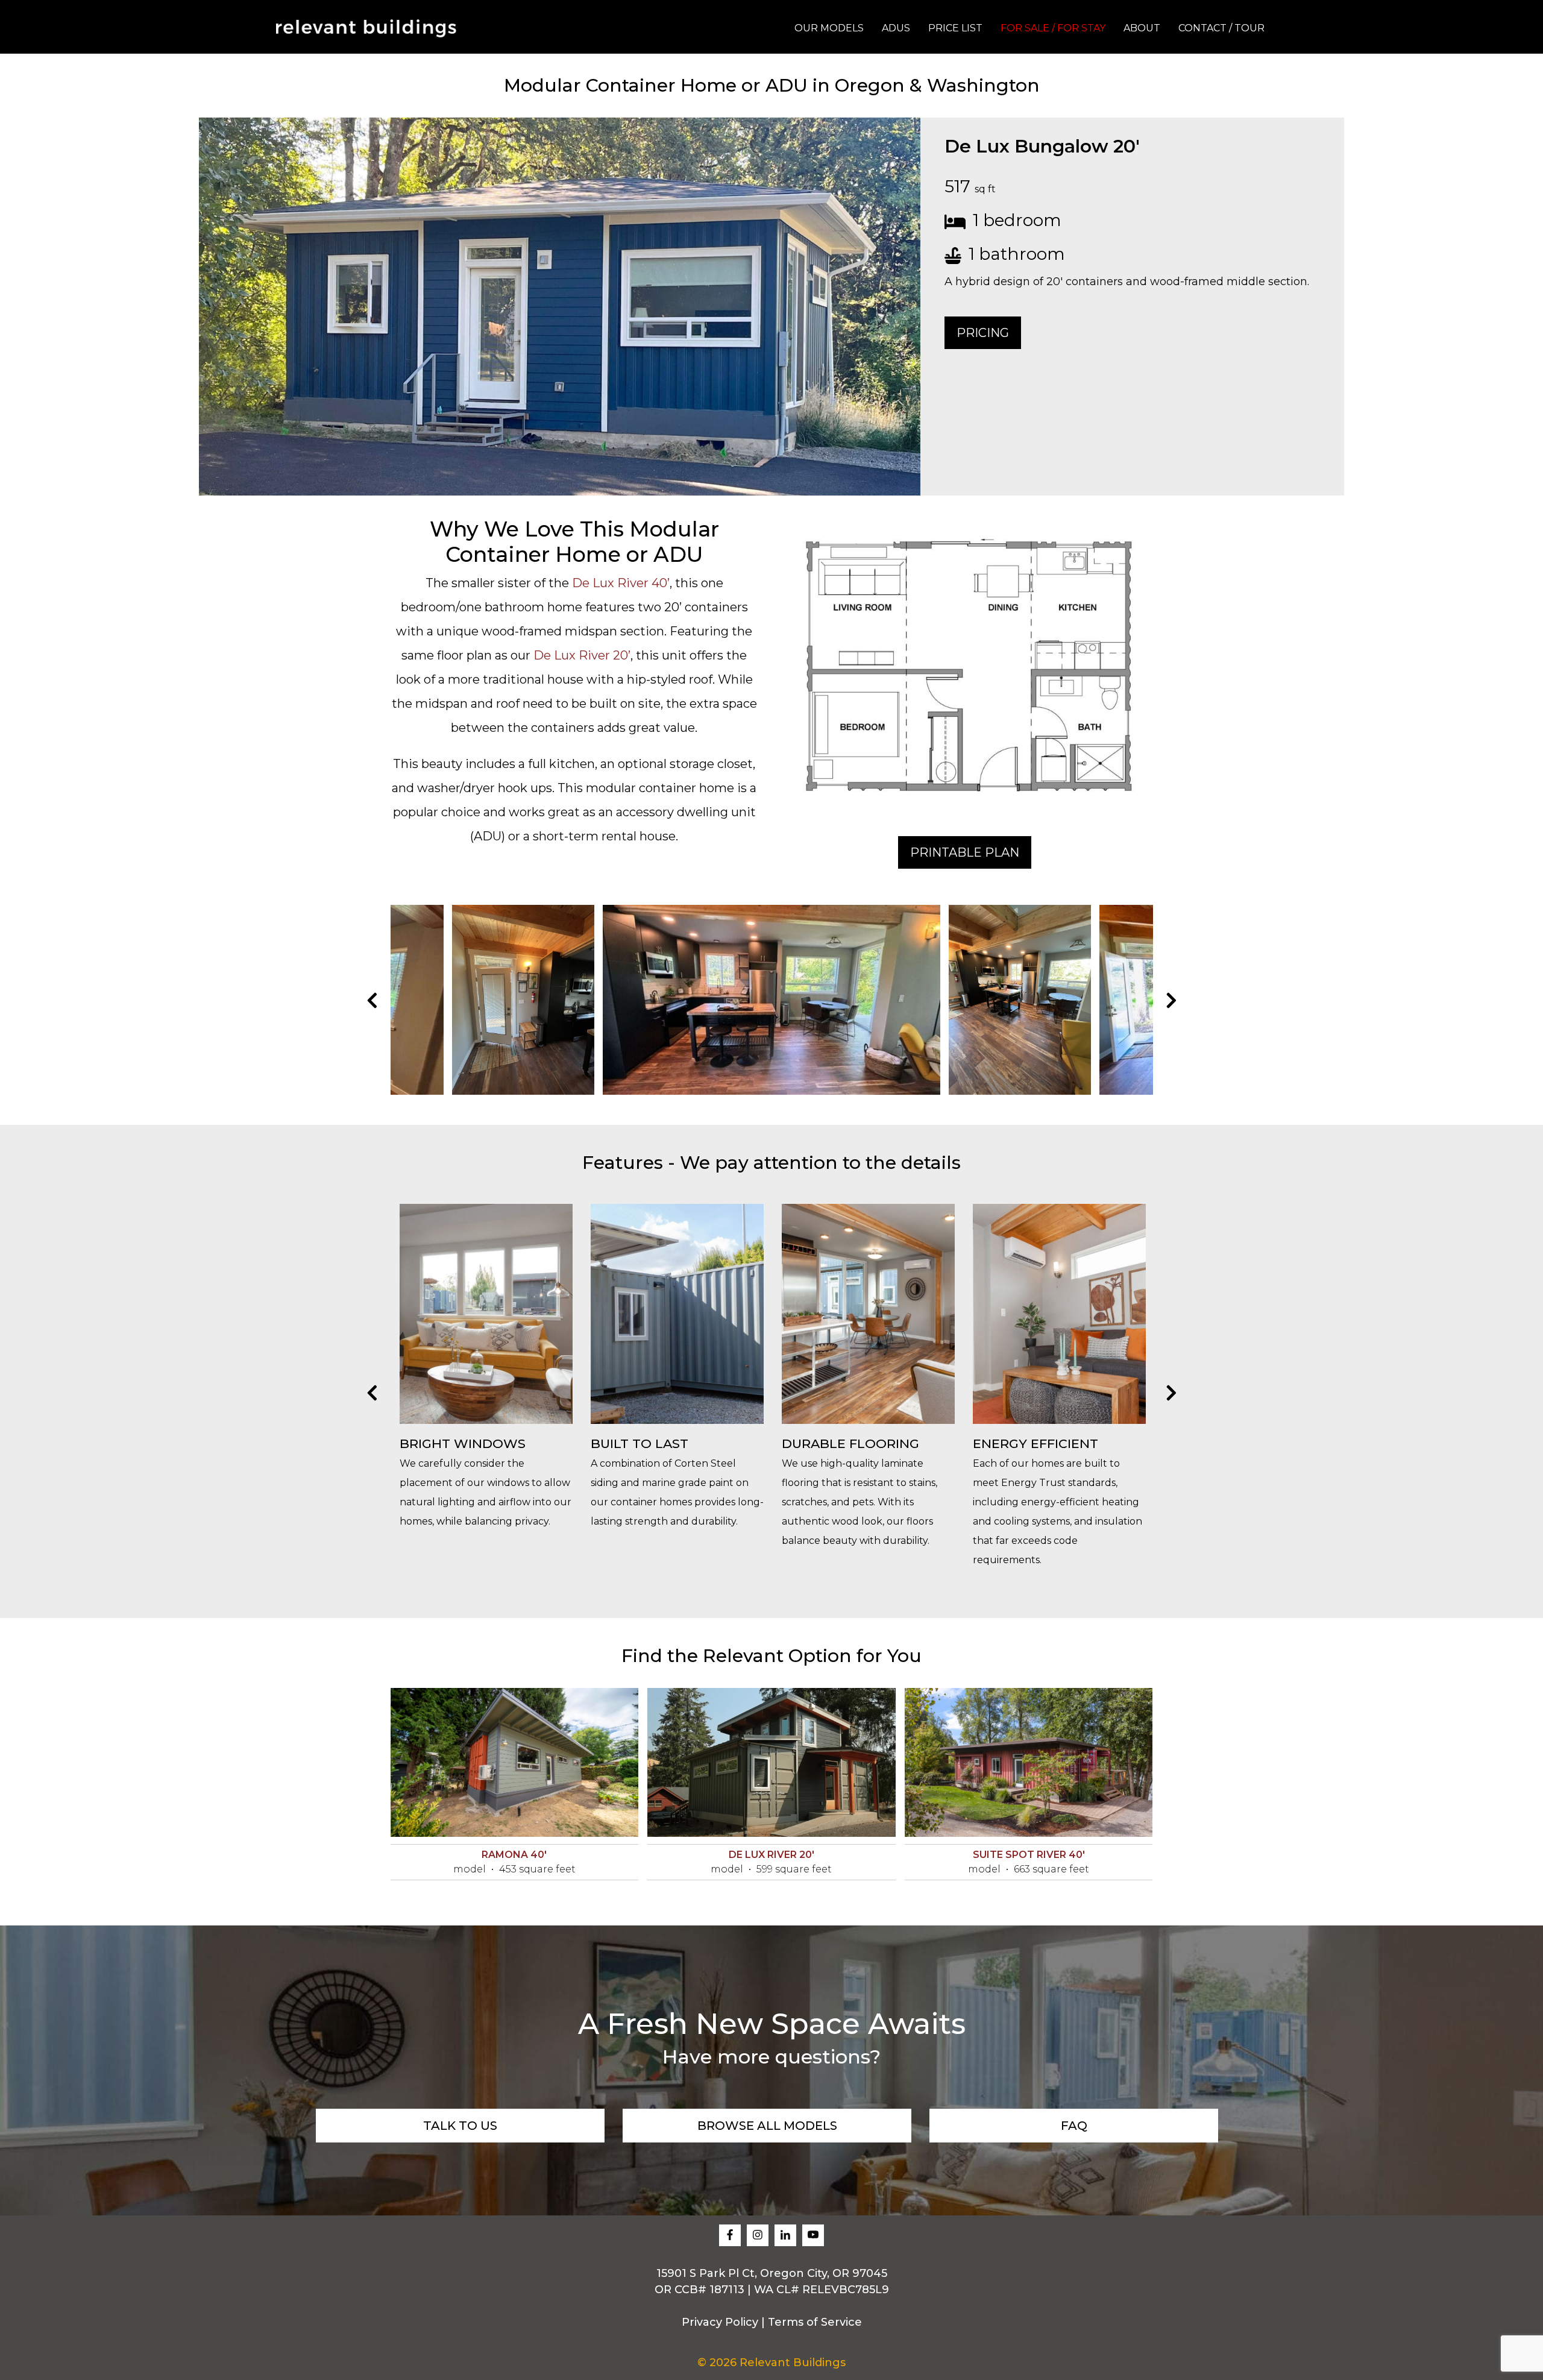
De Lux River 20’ (582, 655)
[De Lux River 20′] (771, 1762)
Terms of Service (815, 2322)
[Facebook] (730, 2235)
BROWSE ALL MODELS (767, 2126)
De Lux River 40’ (621, 583)
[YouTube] (813, 2235)
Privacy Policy (720, 2322)
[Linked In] (785, 2235)
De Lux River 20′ (771, 1855)
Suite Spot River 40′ (1029, 1855)
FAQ (1074, 2126)
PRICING (983, 333)
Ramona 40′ (514, 1855)
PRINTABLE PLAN (965, 852)
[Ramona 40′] (515, 1762)
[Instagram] (758, 2235)
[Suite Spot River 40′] (1029, 1762)
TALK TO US (460, 2126)
